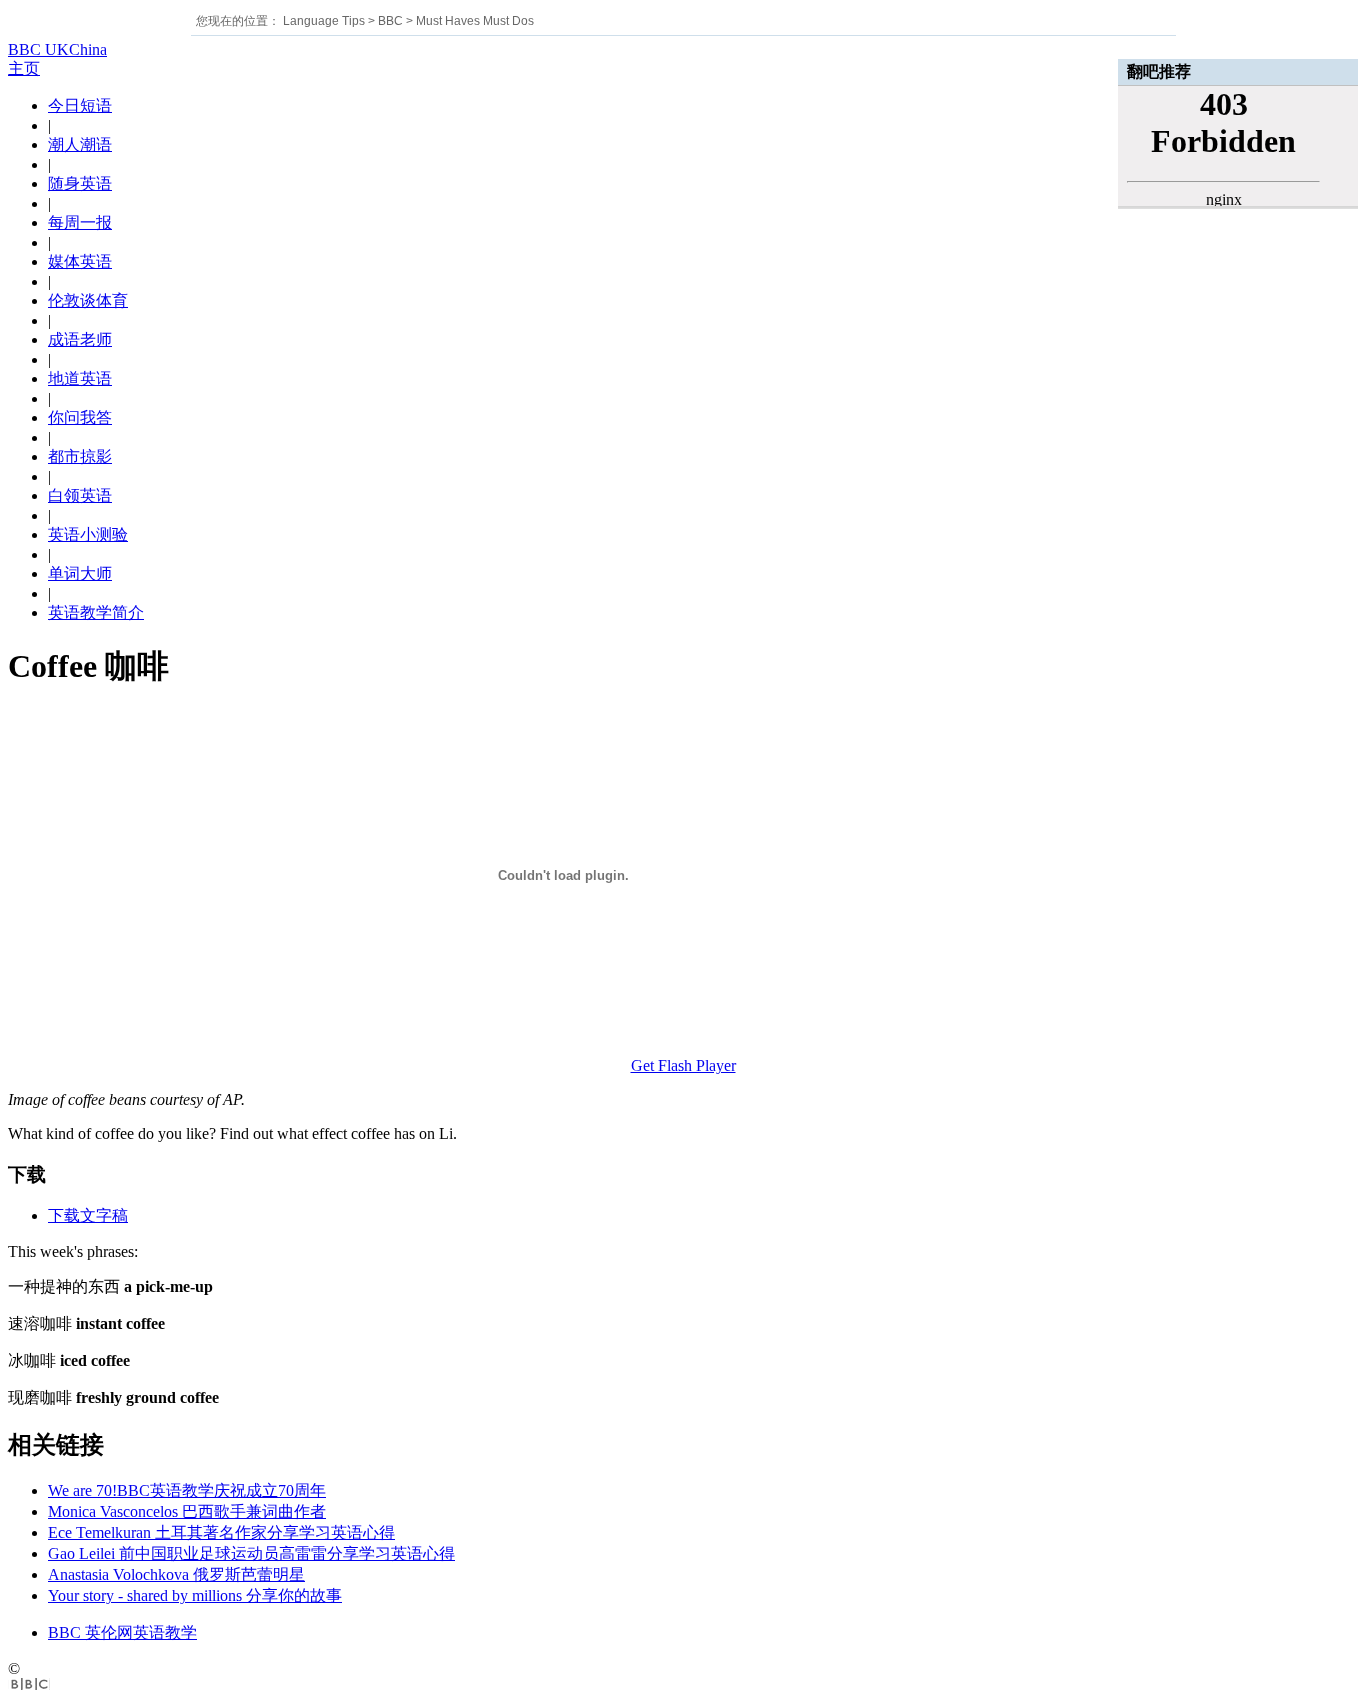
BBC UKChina (57, 49)
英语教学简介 (96, 612)
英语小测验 (88, 534)
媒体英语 (80, 261)
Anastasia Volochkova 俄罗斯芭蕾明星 (176, 1574)
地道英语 (80, 378)
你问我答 (80, 417)
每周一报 (80, 222)
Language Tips (324, 21)
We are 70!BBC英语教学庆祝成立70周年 (187, 1490)
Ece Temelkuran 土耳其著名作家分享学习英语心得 (221, 1532)
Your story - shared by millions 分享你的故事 (195, 1595)
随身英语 (80, 183)
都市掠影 (80, 456)
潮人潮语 (80, 144)
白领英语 (80, 495)
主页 (24, 68)
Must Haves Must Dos (475, 21)
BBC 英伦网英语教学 (122, 1632)
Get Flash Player (683, 1065)
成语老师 (80, 339)
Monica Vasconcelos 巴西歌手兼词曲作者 (187, 1511)
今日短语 (80, 105)
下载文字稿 (88, 1215)
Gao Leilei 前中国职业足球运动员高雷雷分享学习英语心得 (251, 1553)
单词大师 (80, 573)
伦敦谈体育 (88, 300)
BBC (390, 21)
